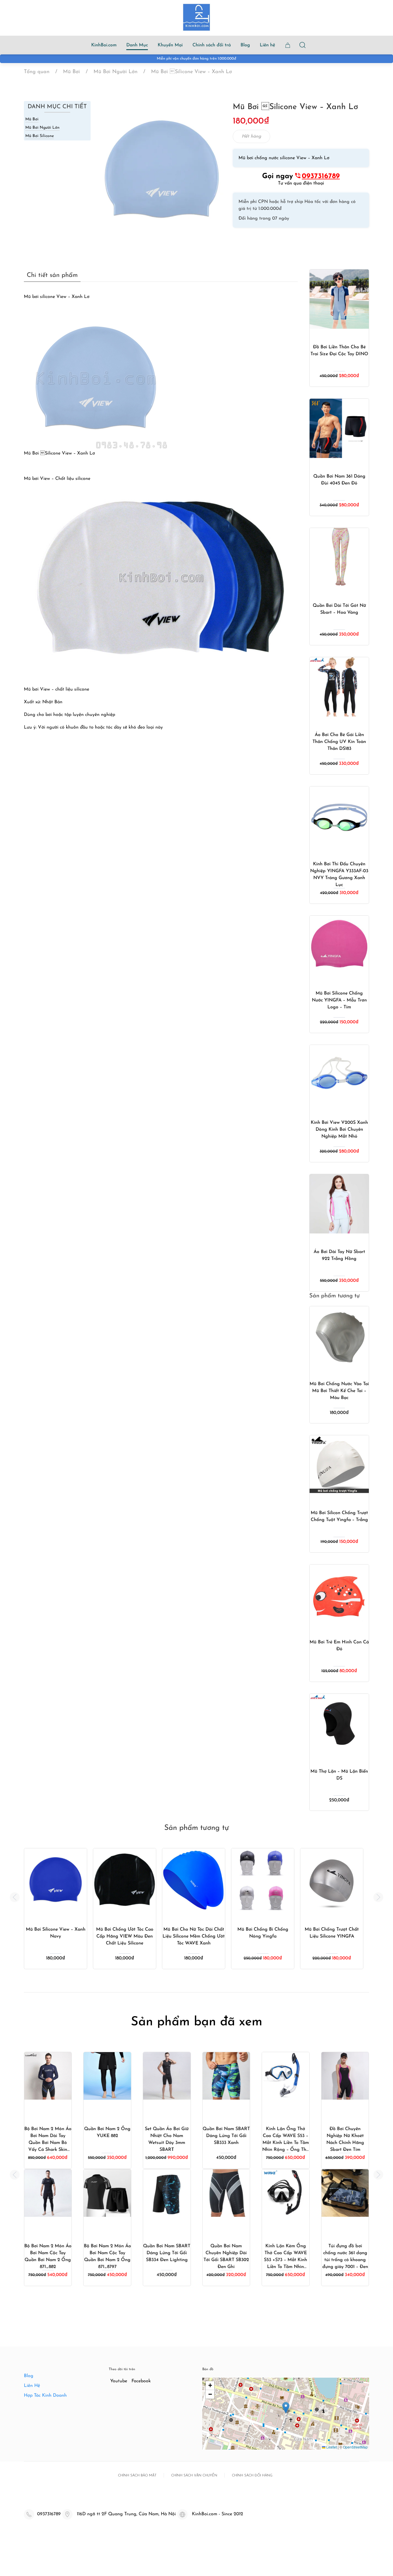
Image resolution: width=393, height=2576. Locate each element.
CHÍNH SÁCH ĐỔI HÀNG (252, 2476)
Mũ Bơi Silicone (40, 136)
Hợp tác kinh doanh (45, 2396)
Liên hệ (267, 45)
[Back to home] (197, 17)
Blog (245, 45)
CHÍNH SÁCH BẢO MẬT (137, 2476)
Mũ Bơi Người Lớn (42, 128)
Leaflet (331, 2447)
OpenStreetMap (355, 2447)
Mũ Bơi (32, 119)
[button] (15, 1897)
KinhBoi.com (104, 45)
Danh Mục (137, 45)
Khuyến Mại (170, 45)
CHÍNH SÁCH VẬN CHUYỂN (194, 2476)
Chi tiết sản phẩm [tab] (52, 275)
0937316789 (321, 176)
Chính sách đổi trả (212, 45)
